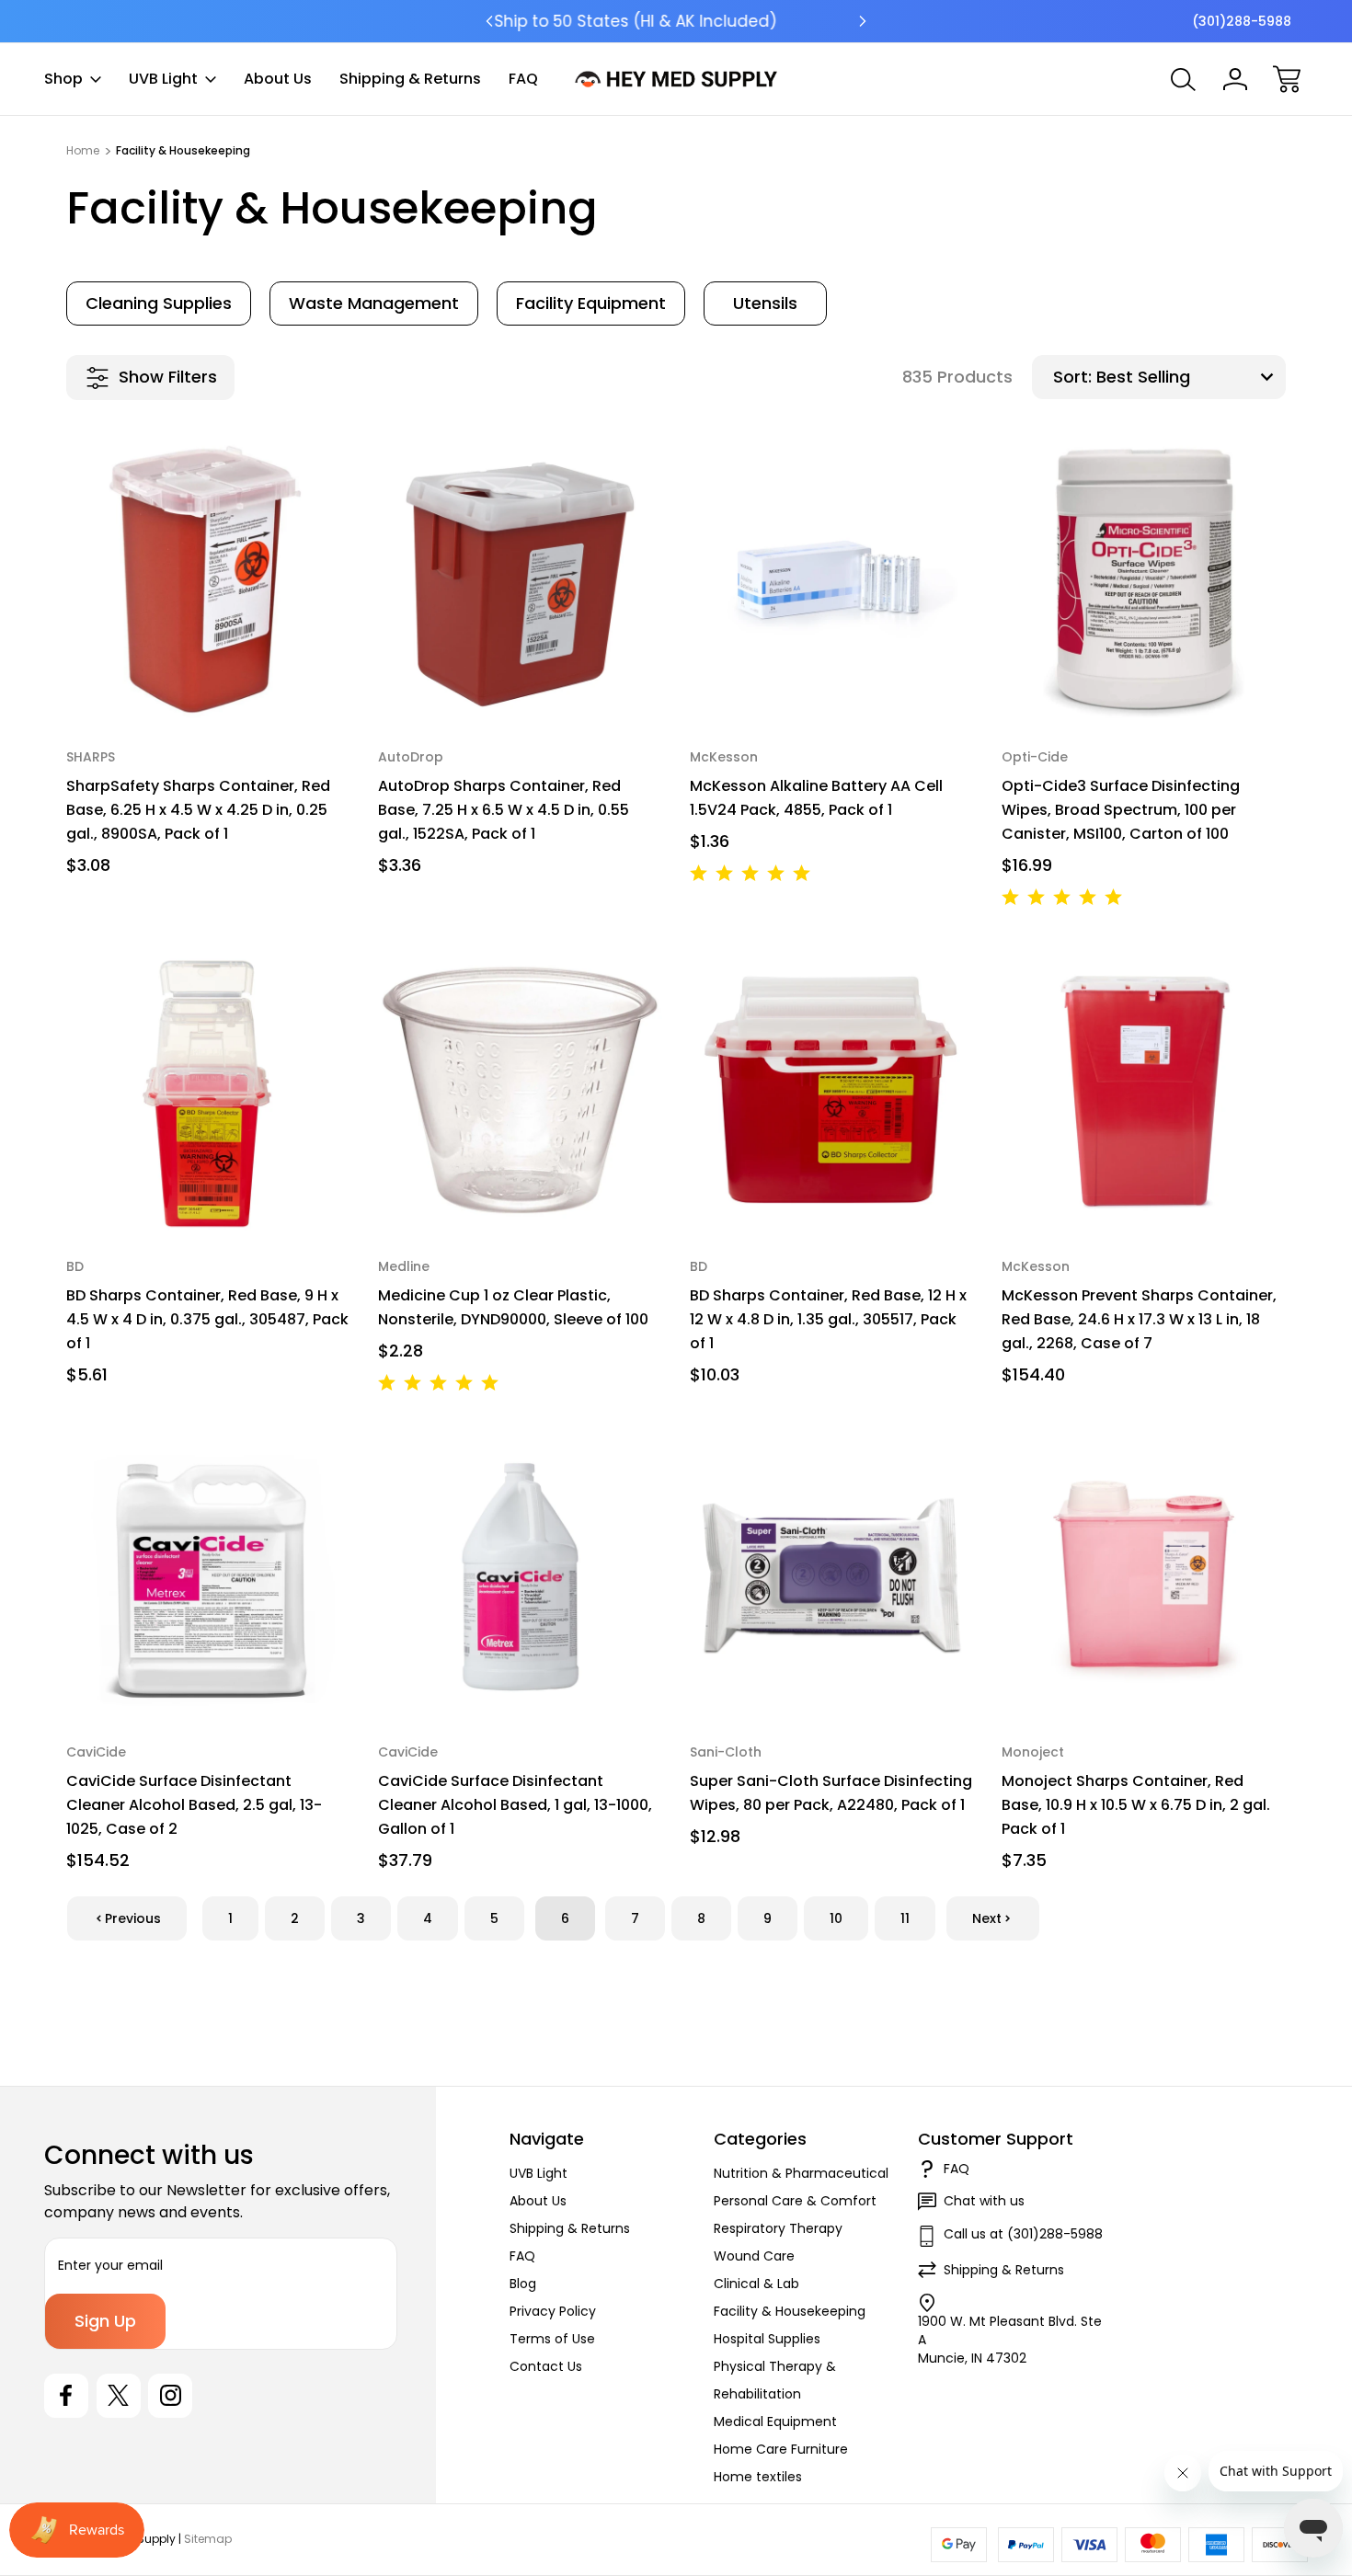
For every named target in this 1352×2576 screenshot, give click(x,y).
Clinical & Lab (756, 2284)
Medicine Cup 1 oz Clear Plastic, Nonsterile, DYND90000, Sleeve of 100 (513, 1307)
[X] (119, 2396)
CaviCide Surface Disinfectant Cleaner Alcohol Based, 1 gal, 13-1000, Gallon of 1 (515, 1805)
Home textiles (758, 2477)
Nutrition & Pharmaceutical (801, 2173)
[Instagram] (170, 2396)
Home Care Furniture (781, 2449)
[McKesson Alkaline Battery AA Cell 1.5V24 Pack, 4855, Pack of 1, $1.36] (832, 581)
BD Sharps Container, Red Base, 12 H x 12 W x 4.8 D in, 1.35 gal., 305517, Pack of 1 (828, 1319)
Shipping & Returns (410, 79)
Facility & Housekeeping (790, 2311)
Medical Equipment (775, 2421)
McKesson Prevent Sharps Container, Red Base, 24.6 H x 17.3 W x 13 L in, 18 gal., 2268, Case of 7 (1139, 1319)
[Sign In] (1235, 79)
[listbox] (1189, 377)
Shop (63, 79)
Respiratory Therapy (778, 2228)
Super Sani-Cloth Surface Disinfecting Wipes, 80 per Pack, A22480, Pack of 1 (831, 1793)
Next (987, 1918)
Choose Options (208, 680)
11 (905, 1918)
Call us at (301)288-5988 (1023, 2234)
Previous (133, 1918)
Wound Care (754, 2256)
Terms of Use (552, 2339)
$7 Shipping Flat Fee (676, 21)
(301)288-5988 (1242, 21)
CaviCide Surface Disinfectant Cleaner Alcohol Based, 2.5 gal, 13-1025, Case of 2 (194, 1805)
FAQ (523, 79)
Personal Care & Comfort (795, 2201)
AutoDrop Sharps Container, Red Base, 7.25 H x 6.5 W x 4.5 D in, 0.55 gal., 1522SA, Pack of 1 (504, 810)
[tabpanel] (159, 303)
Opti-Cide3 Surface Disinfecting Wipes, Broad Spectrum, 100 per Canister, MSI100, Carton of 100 (1121, 810)
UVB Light (163, 79)
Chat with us (984, 2201)
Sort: (1072, 377)
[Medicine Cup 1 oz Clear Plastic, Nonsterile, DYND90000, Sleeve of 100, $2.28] (520, 1090)
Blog (523, 2284)
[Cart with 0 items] (1287, 79)
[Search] (1184, 79)
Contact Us (546, 2366)
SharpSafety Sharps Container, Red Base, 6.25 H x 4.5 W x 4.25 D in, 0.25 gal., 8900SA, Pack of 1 (198, 810)
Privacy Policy (553, 2311)
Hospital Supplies (767, 2339)
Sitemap (208, 2539)
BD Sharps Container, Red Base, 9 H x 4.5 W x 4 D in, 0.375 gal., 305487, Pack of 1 (207, 1319)
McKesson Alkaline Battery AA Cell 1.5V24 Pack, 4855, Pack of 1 (816, 798)
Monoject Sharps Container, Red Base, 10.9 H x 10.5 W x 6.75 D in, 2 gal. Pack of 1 (1136, 1805)
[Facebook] (66, 2396)
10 (836, 1918)
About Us (278, 79)
